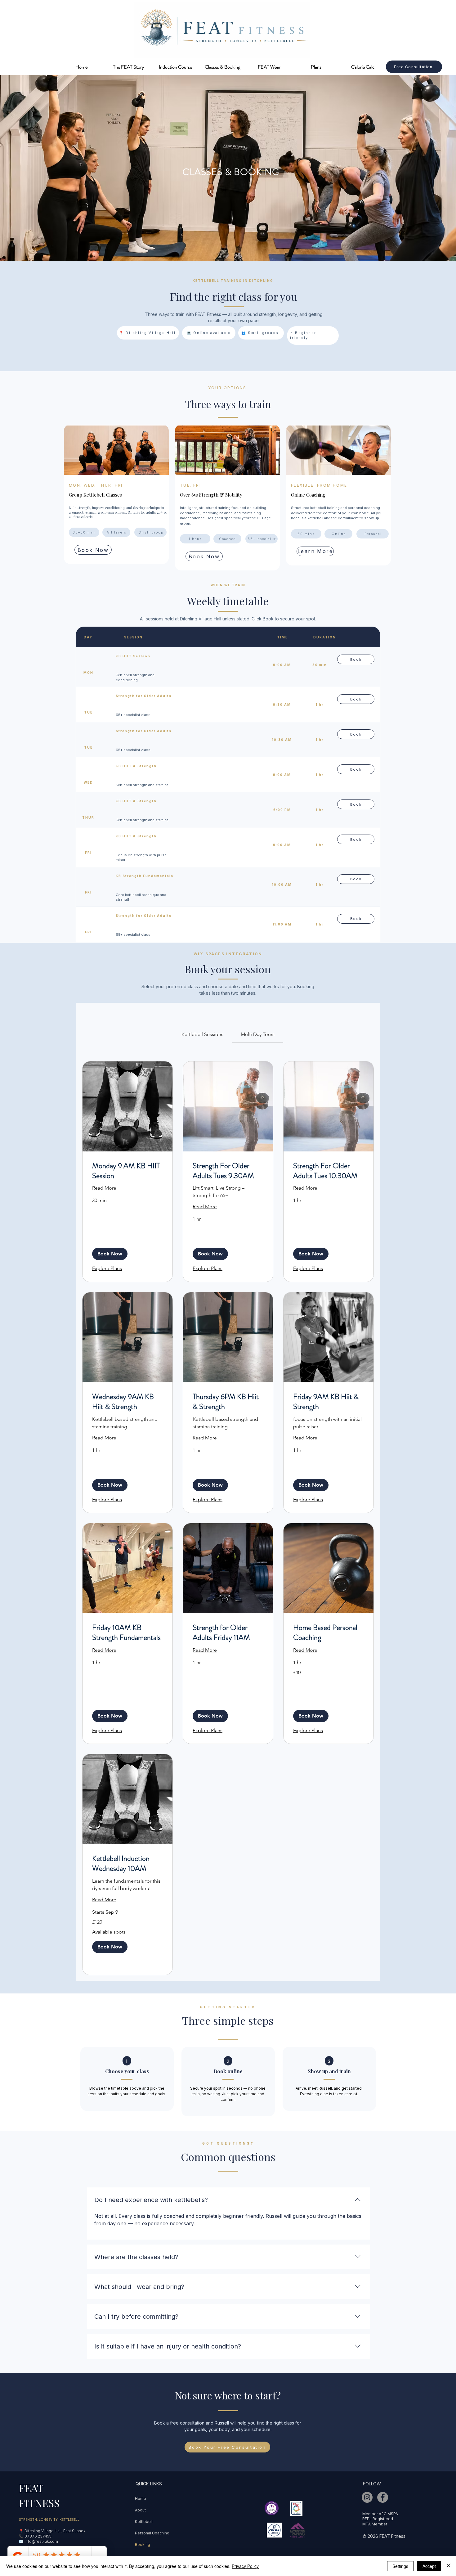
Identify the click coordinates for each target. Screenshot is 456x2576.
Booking (143, 2544)
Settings (400, 2566)
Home (141, 2499)
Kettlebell (144, 2522)
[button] (110, 1254)
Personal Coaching (152, 2533)
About (140, 2510)
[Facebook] (383, 2497)
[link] (202, 1034)
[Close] (449, 2566)
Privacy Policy (245, 2566)
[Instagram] (367, 2497)
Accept (429, 2566)
